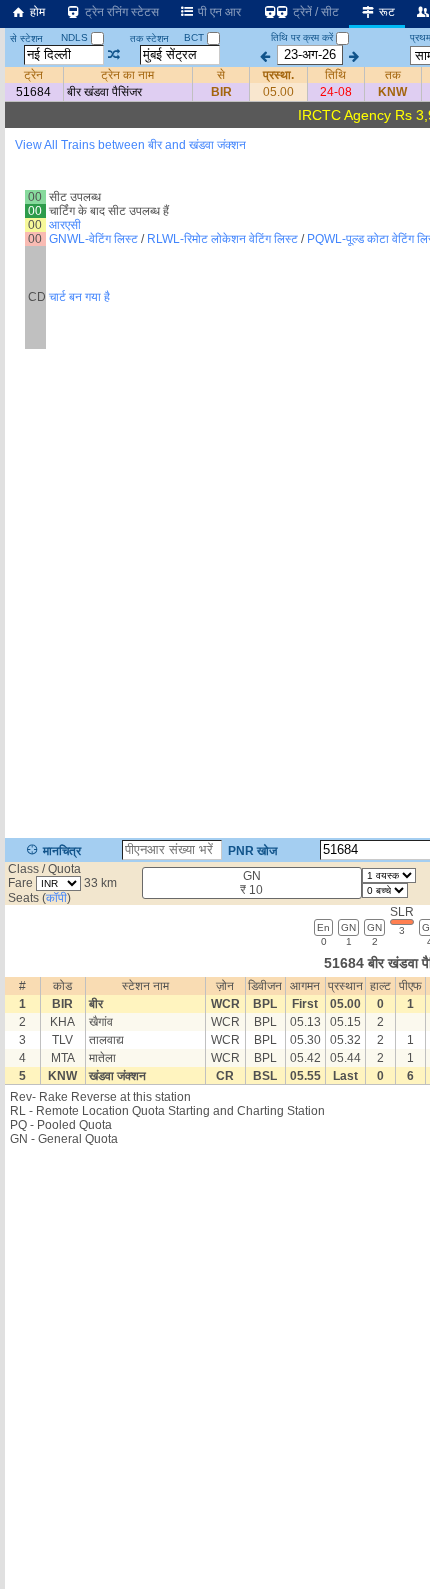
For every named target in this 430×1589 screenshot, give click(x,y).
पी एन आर (218, 12)
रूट (385, 12)
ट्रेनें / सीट (314, 12)
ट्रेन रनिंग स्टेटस (120, 12)
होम (36, 12)
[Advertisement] (215, 244)
